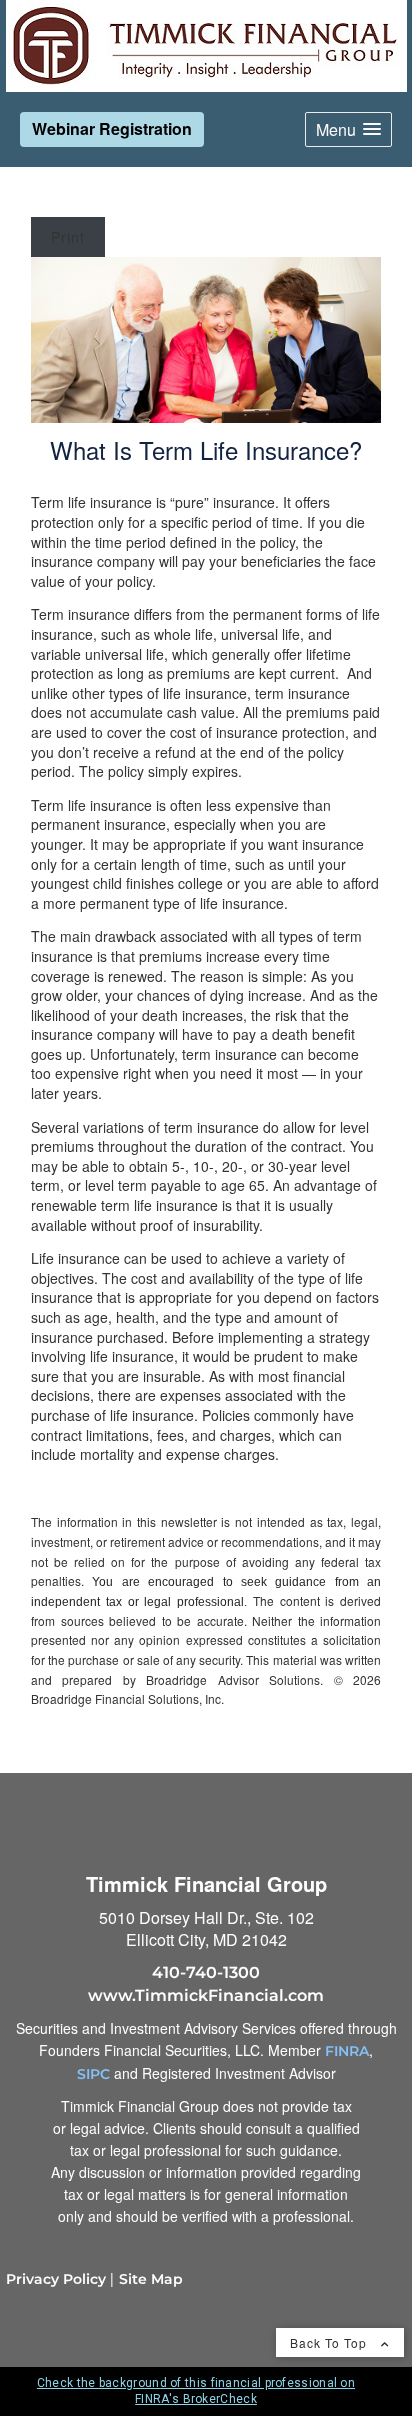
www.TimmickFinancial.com (206, 1995)
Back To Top (330, 2342)
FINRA (347, 2051)
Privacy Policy (56, 2279)
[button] (348, 129)
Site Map (151, 2279)
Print (68, 237)
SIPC (93, 2074)
